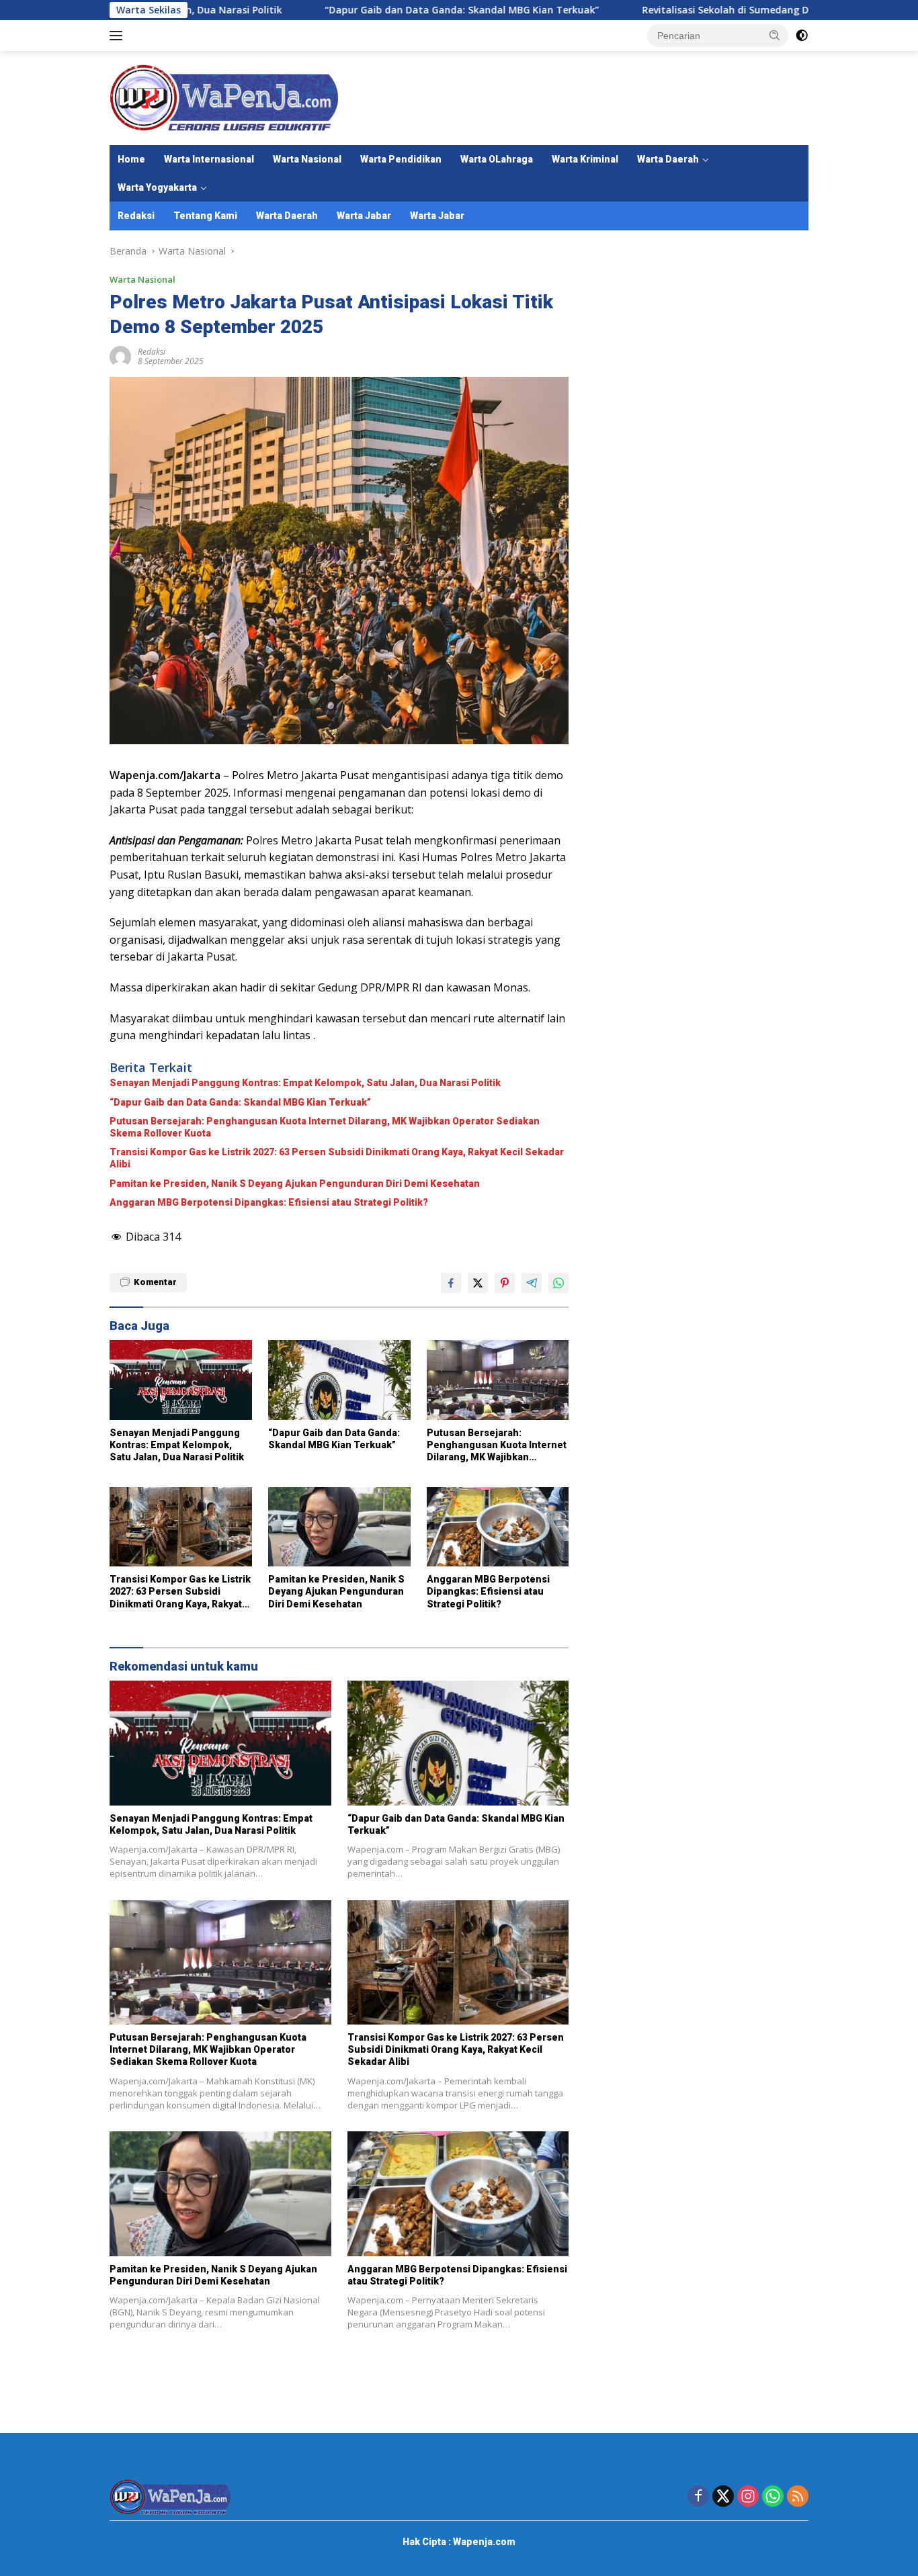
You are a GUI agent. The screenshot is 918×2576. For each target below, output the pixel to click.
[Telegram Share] (532, 1283)
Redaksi (136, 216)
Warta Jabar (364, 216)
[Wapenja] (224, 97)
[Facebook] (698, 2497)
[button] (775, 35)
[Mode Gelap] (802, 36)
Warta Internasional (209, 159)
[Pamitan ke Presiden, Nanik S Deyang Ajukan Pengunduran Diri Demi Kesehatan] (339, 1527)
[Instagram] (748, 2497)
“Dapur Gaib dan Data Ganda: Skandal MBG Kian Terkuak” (370, 10)
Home (131, 159)
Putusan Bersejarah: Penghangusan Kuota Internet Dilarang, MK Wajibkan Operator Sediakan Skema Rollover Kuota (325, 1127)
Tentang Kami (205, 216)
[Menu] (119, 36)
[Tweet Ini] (478, 1283)
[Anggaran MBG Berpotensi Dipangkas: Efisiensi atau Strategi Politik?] (498, 1527)
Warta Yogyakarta (157, 187)
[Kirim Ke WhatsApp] (558, 1283)
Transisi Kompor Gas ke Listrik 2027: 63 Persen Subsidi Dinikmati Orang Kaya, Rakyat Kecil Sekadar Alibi (337, 1158)
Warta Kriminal (585, 159)
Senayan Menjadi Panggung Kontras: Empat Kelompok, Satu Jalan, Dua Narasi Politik (305, 1083)
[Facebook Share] (451, 1283)
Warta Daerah (668, 159)
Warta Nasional (307, 159)
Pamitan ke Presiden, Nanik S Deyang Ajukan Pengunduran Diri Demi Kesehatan (295, 1184)
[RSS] (798, 2497)
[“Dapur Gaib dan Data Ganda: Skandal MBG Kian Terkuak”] (339, 1380)
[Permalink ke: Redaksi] (120, 356)
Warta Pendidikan (401, 159)
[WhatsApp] (773, 2497)
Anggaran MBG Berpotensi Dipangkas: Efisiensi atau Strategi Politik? (269, 1202)
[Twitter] (723, 2497)
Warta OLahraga (497, 159)
